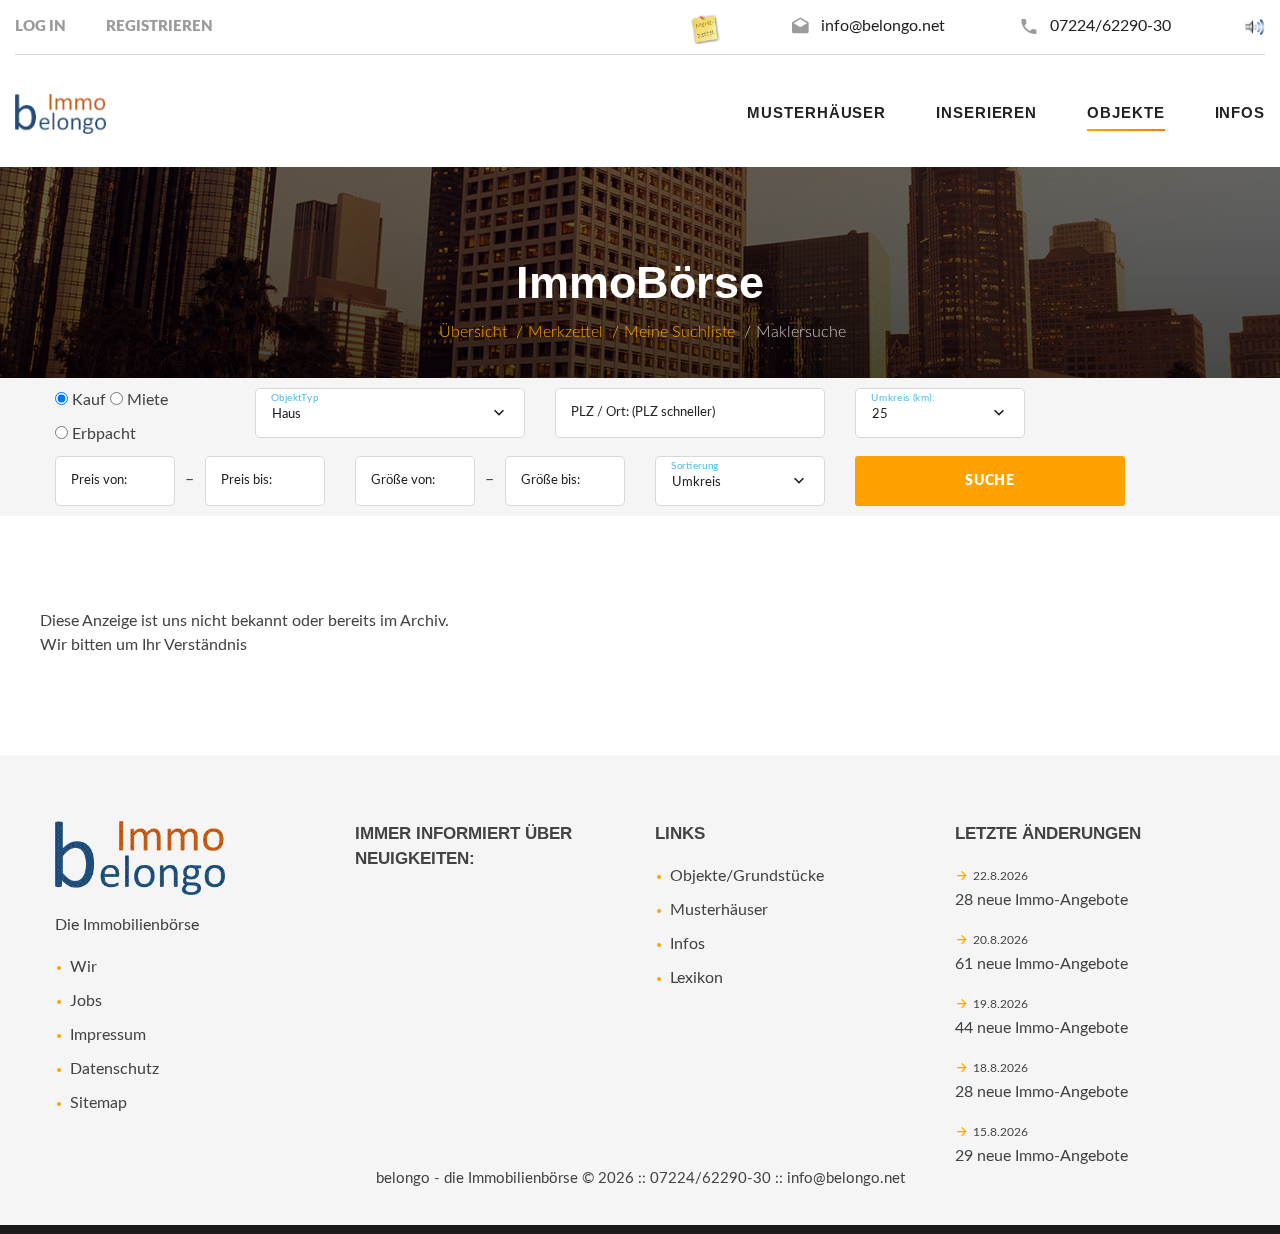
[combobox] (390, 413)
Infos (687, 944)
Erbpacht (102, 434)
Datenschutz (114, 1069)
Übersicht (473, 332)
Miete (145, 400)
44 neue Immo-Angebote (1041, 1028)
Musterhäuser (816, 112)
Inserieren (986, 112)
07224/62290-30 (1110, 26)
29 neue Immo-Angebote (1041, 1156)
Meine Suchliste (679, 332)
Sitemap (98, 1103)
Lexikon (696, 978)
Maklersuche (801, 332)
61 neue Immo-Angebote (1041, 964)
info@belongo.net (883, 26)
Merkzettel (565, 332)
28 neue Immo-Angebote (1041, 900)
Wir (83, 967)
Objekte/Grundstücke (747, 876)
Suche (990, 481)
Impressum (108, 1035)
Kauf (87, 400)
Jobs (86, 1001)
